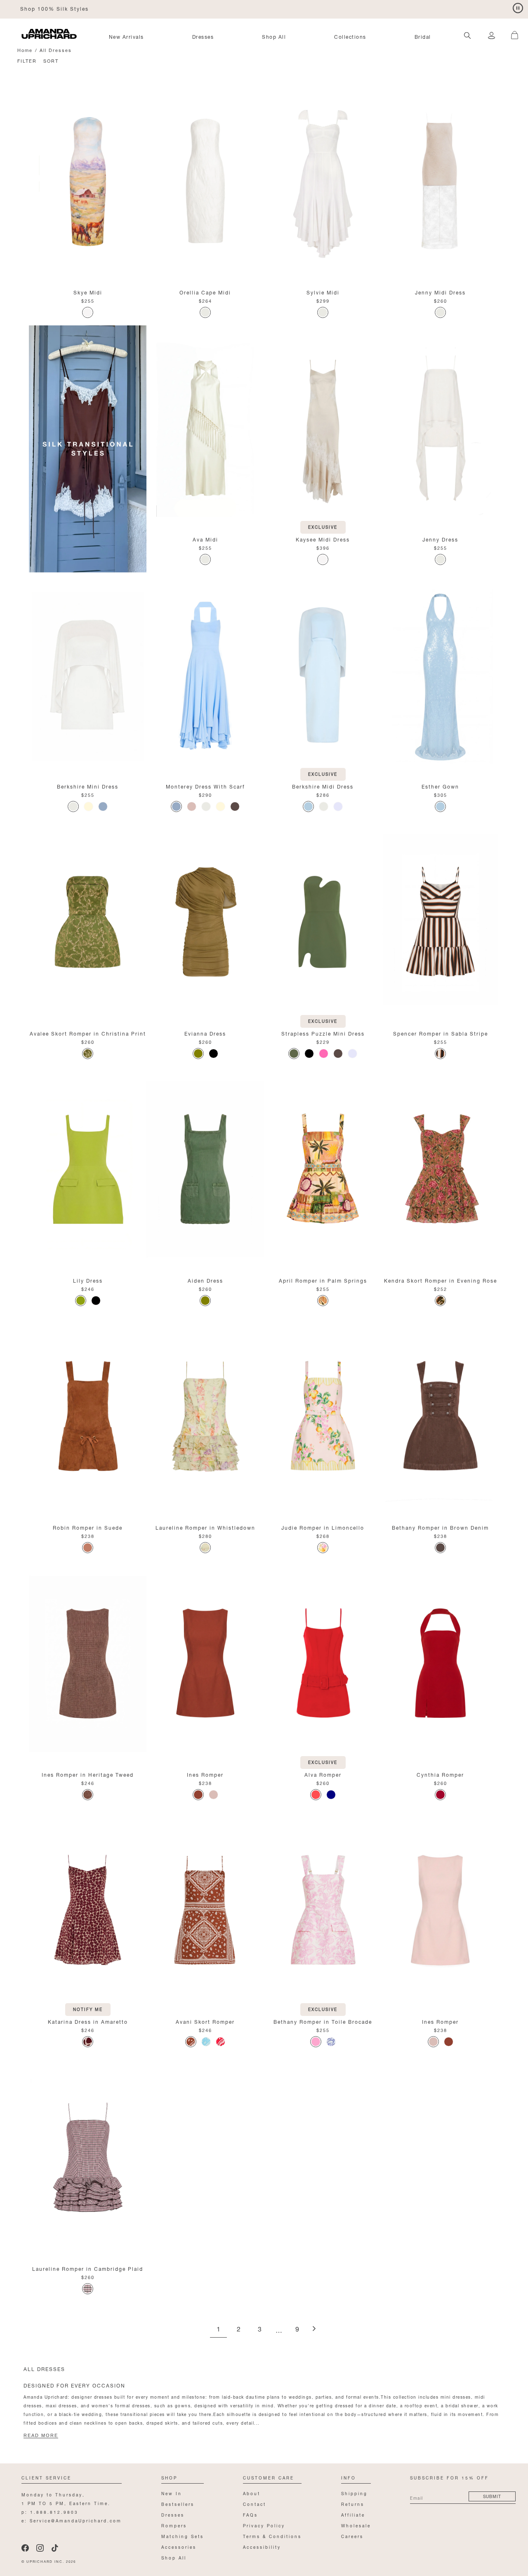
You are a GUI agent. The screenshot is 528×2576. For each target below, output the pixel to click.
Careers (352, 2536)
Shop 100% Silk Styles (54, 8)
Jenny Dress (440, 539)
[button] (511, 31)
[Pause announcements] (518, 8)
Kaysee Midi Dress (323, 539)
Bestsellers (178, 2504)
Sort (51, 60)
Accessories (179, 2547)
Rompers (174, 2525)
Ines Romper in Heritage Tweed (88, 1774)
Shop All (274, 36)
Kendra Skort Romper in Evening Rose (441, 1280)
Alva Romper (323, 1774)
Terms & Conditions (272, 2536)
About (252, 2493)
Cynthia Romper (440, 1774)
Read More (41, 2435)
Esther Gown (440, 786)
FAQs (250, 2514)
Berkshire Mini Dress (88, 786)
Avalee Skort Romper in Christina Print (88, 1033)
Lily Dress (88, 1280)
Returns (353, 2504)
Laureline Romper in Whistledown (205, 1527)
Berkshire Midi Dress (323, 786)
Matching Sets (183, 2536)
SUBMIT (492, 2496)
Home (25, 50)
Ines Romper (205, 1774)
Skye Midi (88, 292)
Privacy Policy (264, 2525)
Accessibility (262, 2547)
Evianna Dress (205, 1033)
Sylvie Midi (323, 292)
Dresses (203, 36)
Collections (350, 36)
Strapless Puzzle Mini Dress (323, 1033)
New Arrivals (126, 36)
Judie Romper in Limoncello (323, 1527)
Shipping (354, 2493)
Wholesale (356, 2525)
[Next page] (314, 2329)
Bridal (423, 36)
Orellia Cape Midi (205, 292)
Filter (27, 60)
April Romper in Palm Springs (323, 1280)
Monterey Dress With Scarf (205, 786)
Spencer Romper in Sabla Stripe (441, 1033)
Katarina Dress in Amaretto (88, 2021)
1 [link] (218, 2330)
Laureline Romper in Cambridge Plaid (88, 2268)
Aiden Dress (205, 1280)
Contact (255, 2504)
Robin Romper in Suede (88, 1527)
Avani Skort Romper (205, 2021)
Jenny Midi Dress (440, 292)
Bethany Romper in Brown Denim (440, 1527)
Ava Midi (205, 539)
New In (172, 2493)
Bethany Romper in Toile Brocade (323, 2021)
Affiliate (353, 2514)
